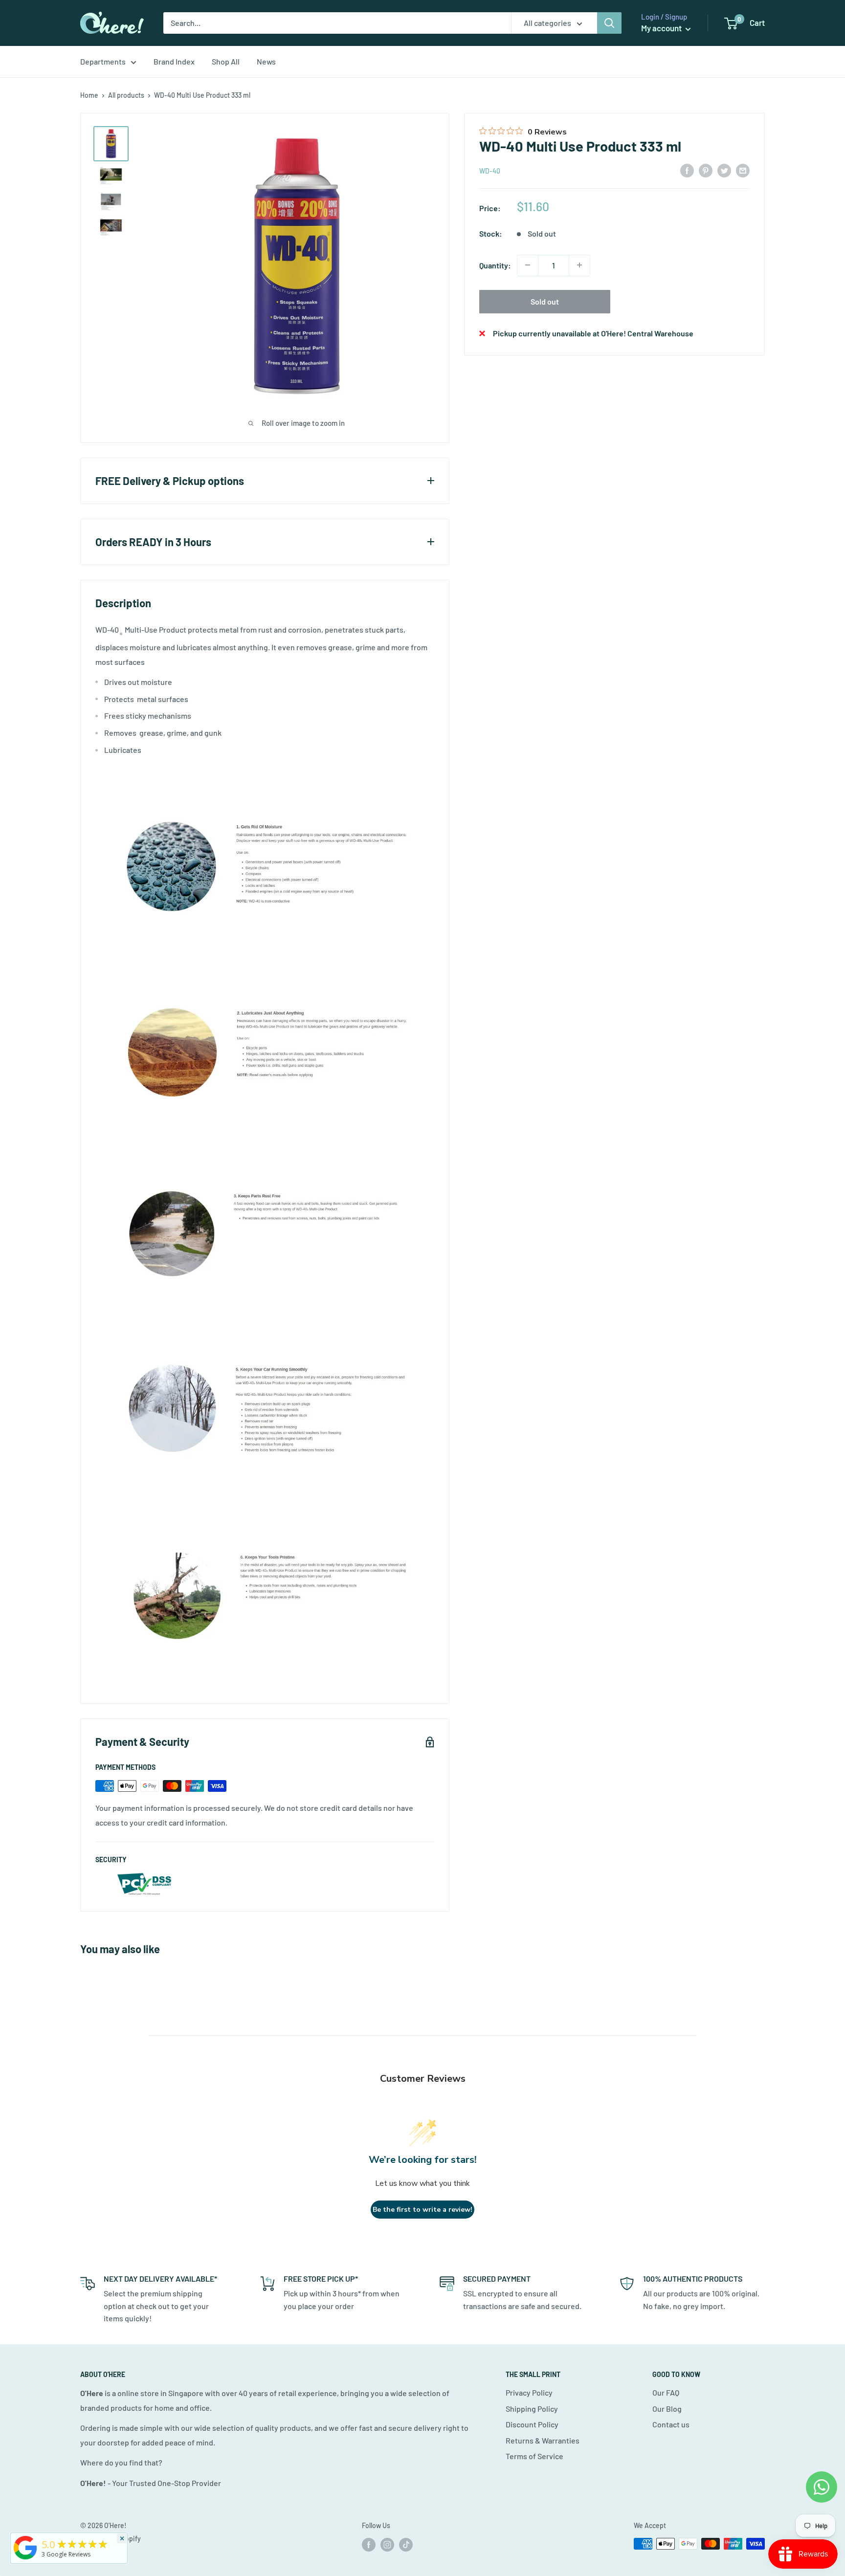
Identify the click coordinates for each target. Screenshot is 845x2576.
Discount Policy (532, 2424)
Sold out (545, 301)
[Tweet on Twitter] (724, 170)
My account (662, 28)
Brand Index (174, 61)
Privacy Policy (529, 2392)
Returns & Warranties (543, 2440)
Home (89, 95)
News (266, 61)
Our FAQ (666, 2392)
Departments (103, 61)
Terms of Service (534, 2456)
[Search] (609, 23)
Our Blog (667, 2409)
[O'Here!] (25, 2559)
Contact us (671, 2424)
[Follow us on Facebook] (369, 2545)
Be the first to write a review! (422, 2210)
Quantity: (495, 265)
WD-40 (490, 170)
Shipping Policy (532, 2409)
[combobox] (337, 23)
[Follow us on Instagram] (387, 2545)
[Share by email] (743, 170)
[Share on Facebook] (687, 170)
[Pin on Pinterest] (706, 170)
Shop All (226, 61)
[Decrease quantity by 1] (528, 265)
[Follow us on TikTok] (406, 2545)
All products (126, 95)
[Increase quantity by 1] (579, 265)
